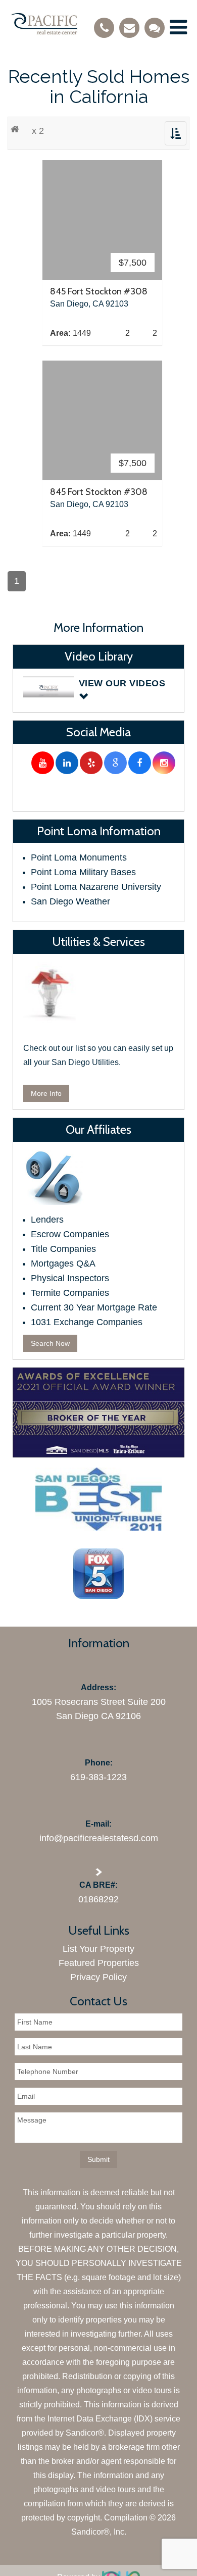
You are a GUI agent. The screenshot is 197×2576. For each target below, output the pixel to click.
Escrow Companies (70, 1234)
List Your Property (98, 1949)
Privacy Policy (98, 1977)
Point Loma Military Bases (83, 872)
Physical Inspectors (70, 1278)
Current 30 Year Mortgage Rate (94, 1307)
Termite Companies (70, 1293)
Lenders (47, 1220)
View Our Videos (122, 683)
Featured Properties (99, 1963)
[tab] (99, 690)
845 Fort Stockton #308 (99, 291)
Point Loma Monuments (79, 857)
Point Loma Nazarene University (96, 887)
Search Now (50, 1343)
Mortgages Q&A (63, 1264)
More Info (46, 1093)
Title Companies (63, 1249)
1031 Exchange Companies (87, 1322)
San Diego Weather (70, 901)
